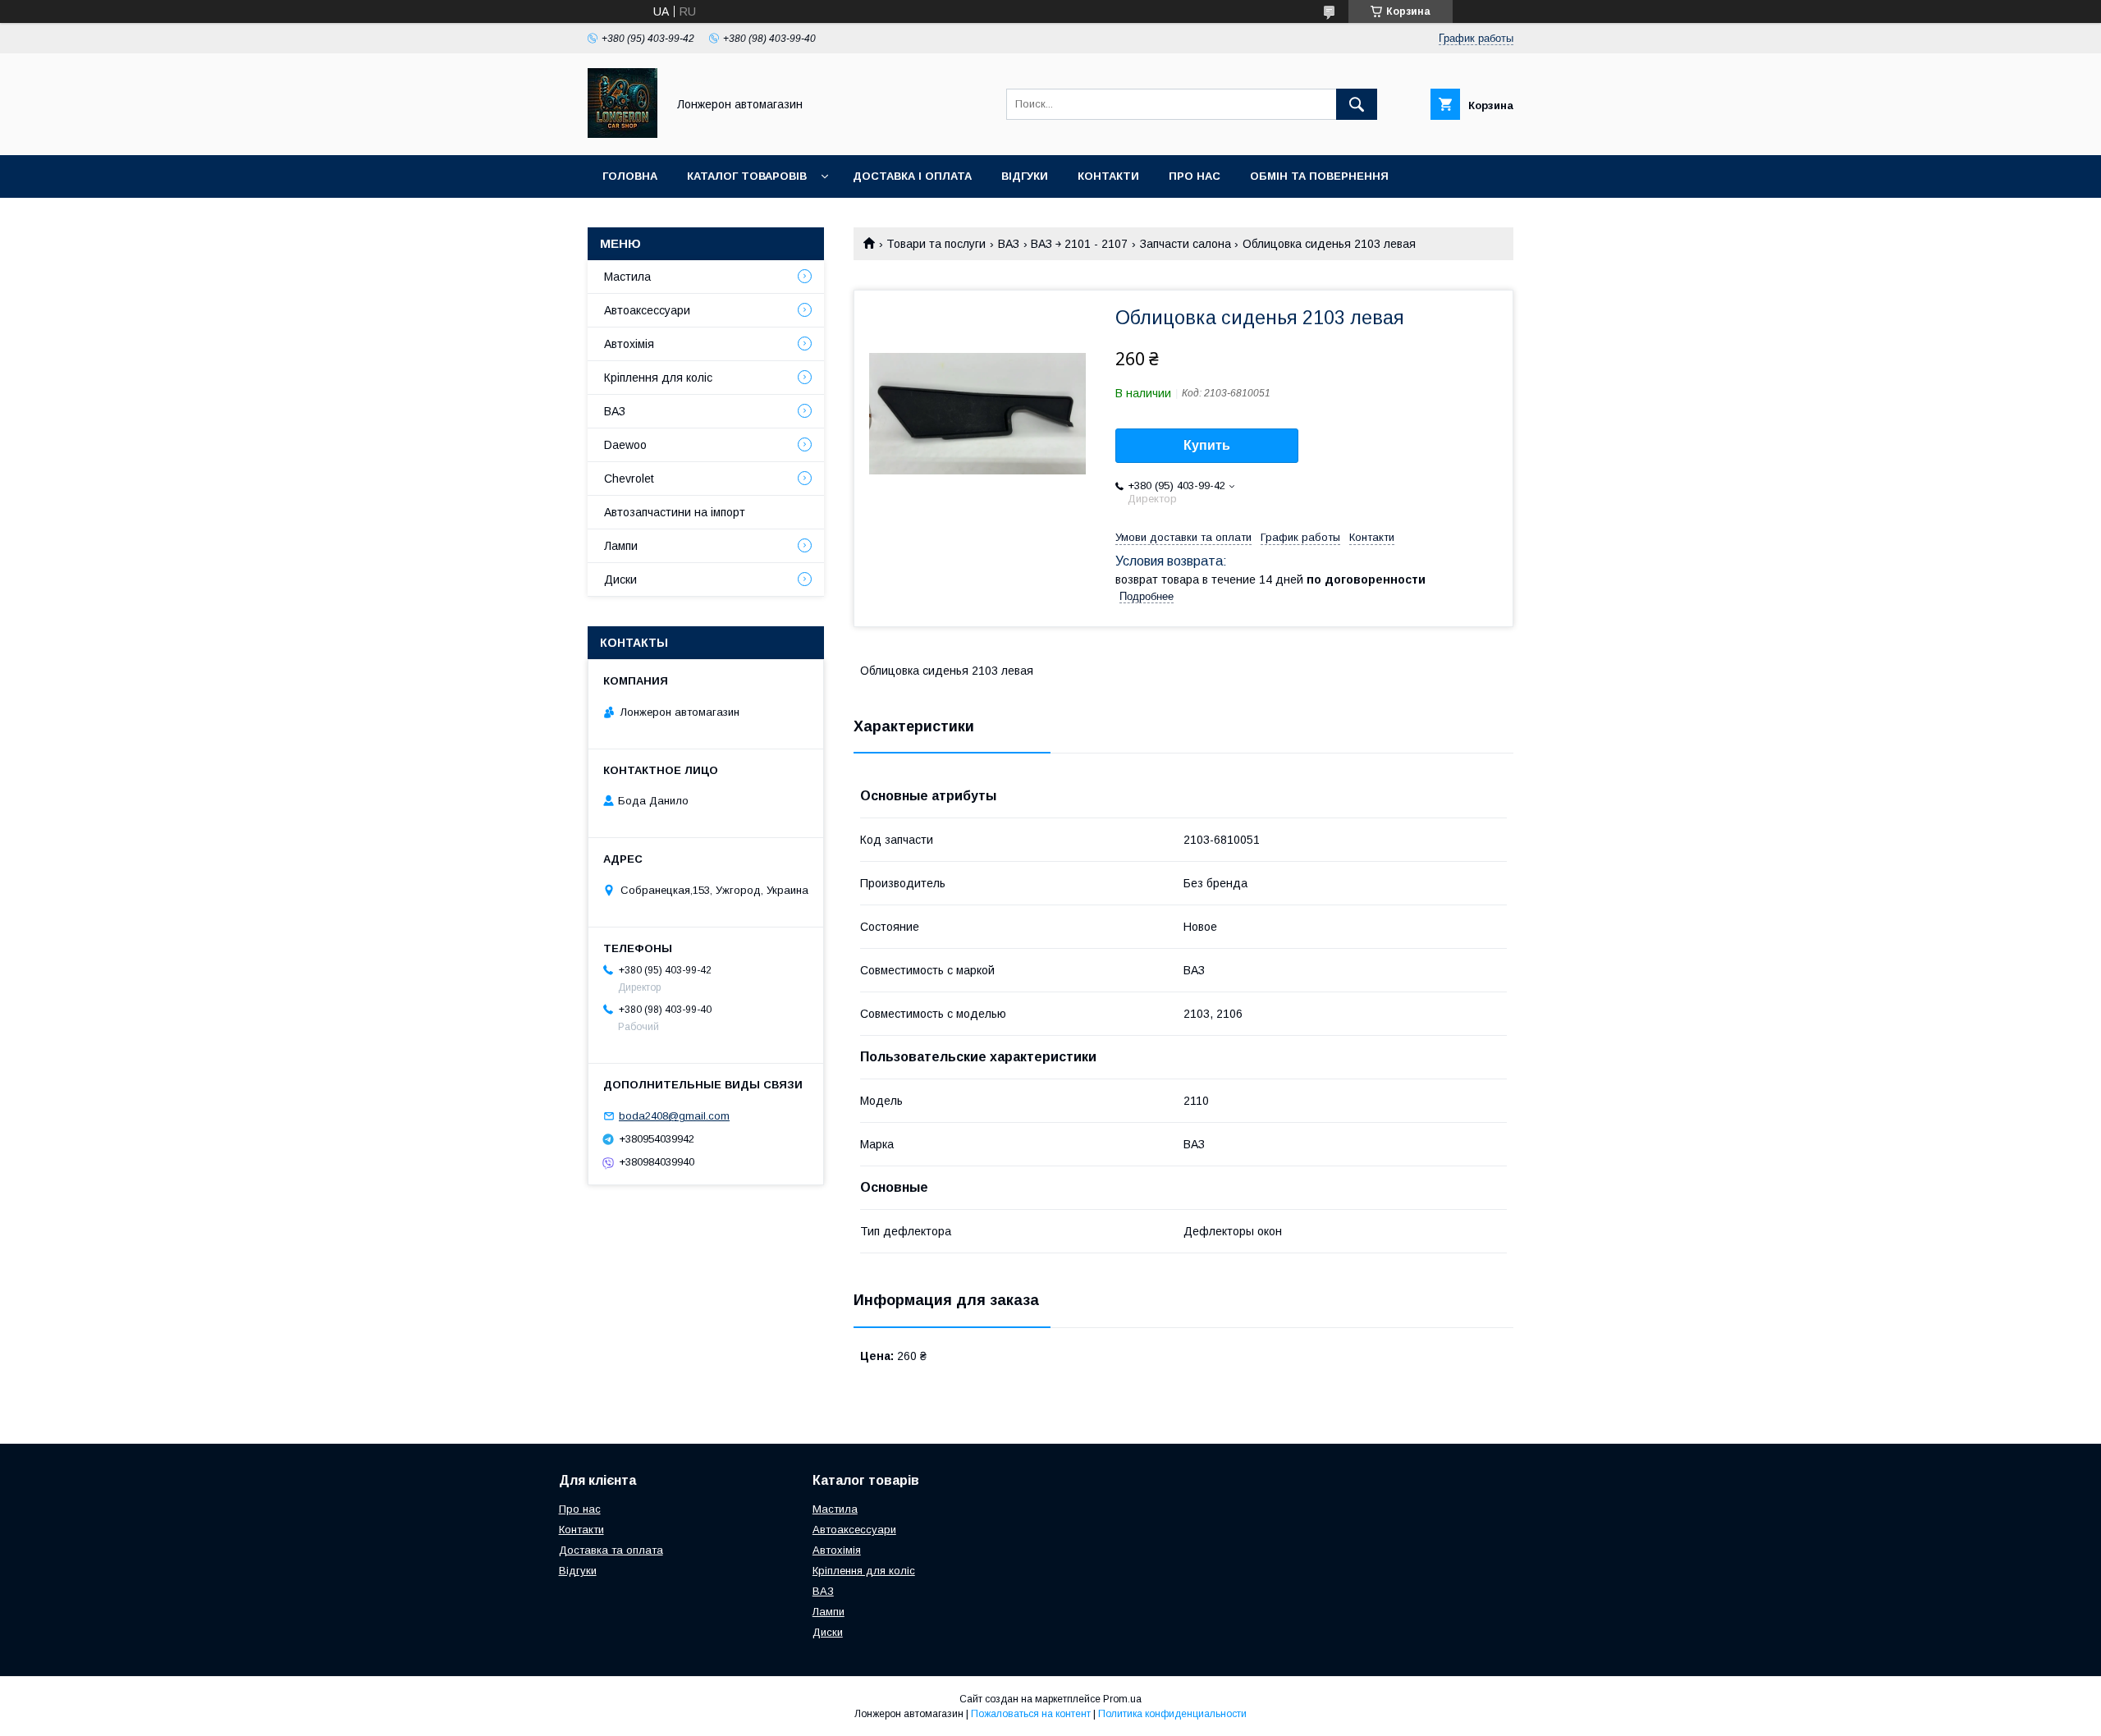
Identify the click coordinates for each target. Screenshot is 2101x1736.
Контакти (1108, 176)
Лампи (621, 546)
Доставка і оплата (912, 176)
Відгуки (1025, 176)
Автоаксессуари (647, 310)
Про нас (1195, 176)
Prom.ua (1122, 1699)
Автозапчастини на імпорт (675, 512)
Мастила (627, 277)
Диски (620, 579)
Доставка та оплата (611, 1550)
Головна (630, 176)
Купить (1207, 445)
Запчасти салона (1186, 244)
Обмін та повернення (1319, 176)
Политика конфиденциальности (1172, 1714)
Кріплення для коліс (658, 378)
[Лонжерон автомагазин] (623, 134)
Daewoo (625, 445)
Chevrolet (629, 479)
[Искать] (1357, 104)
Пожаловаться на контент (1031, 1714)
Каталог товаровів (747, 176)
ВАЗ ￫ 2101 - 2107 (1079, 244)
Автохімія (629, 344)
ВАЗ (1009, 244)
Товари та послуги (936, 244)
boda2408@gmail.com (674, 1116)
